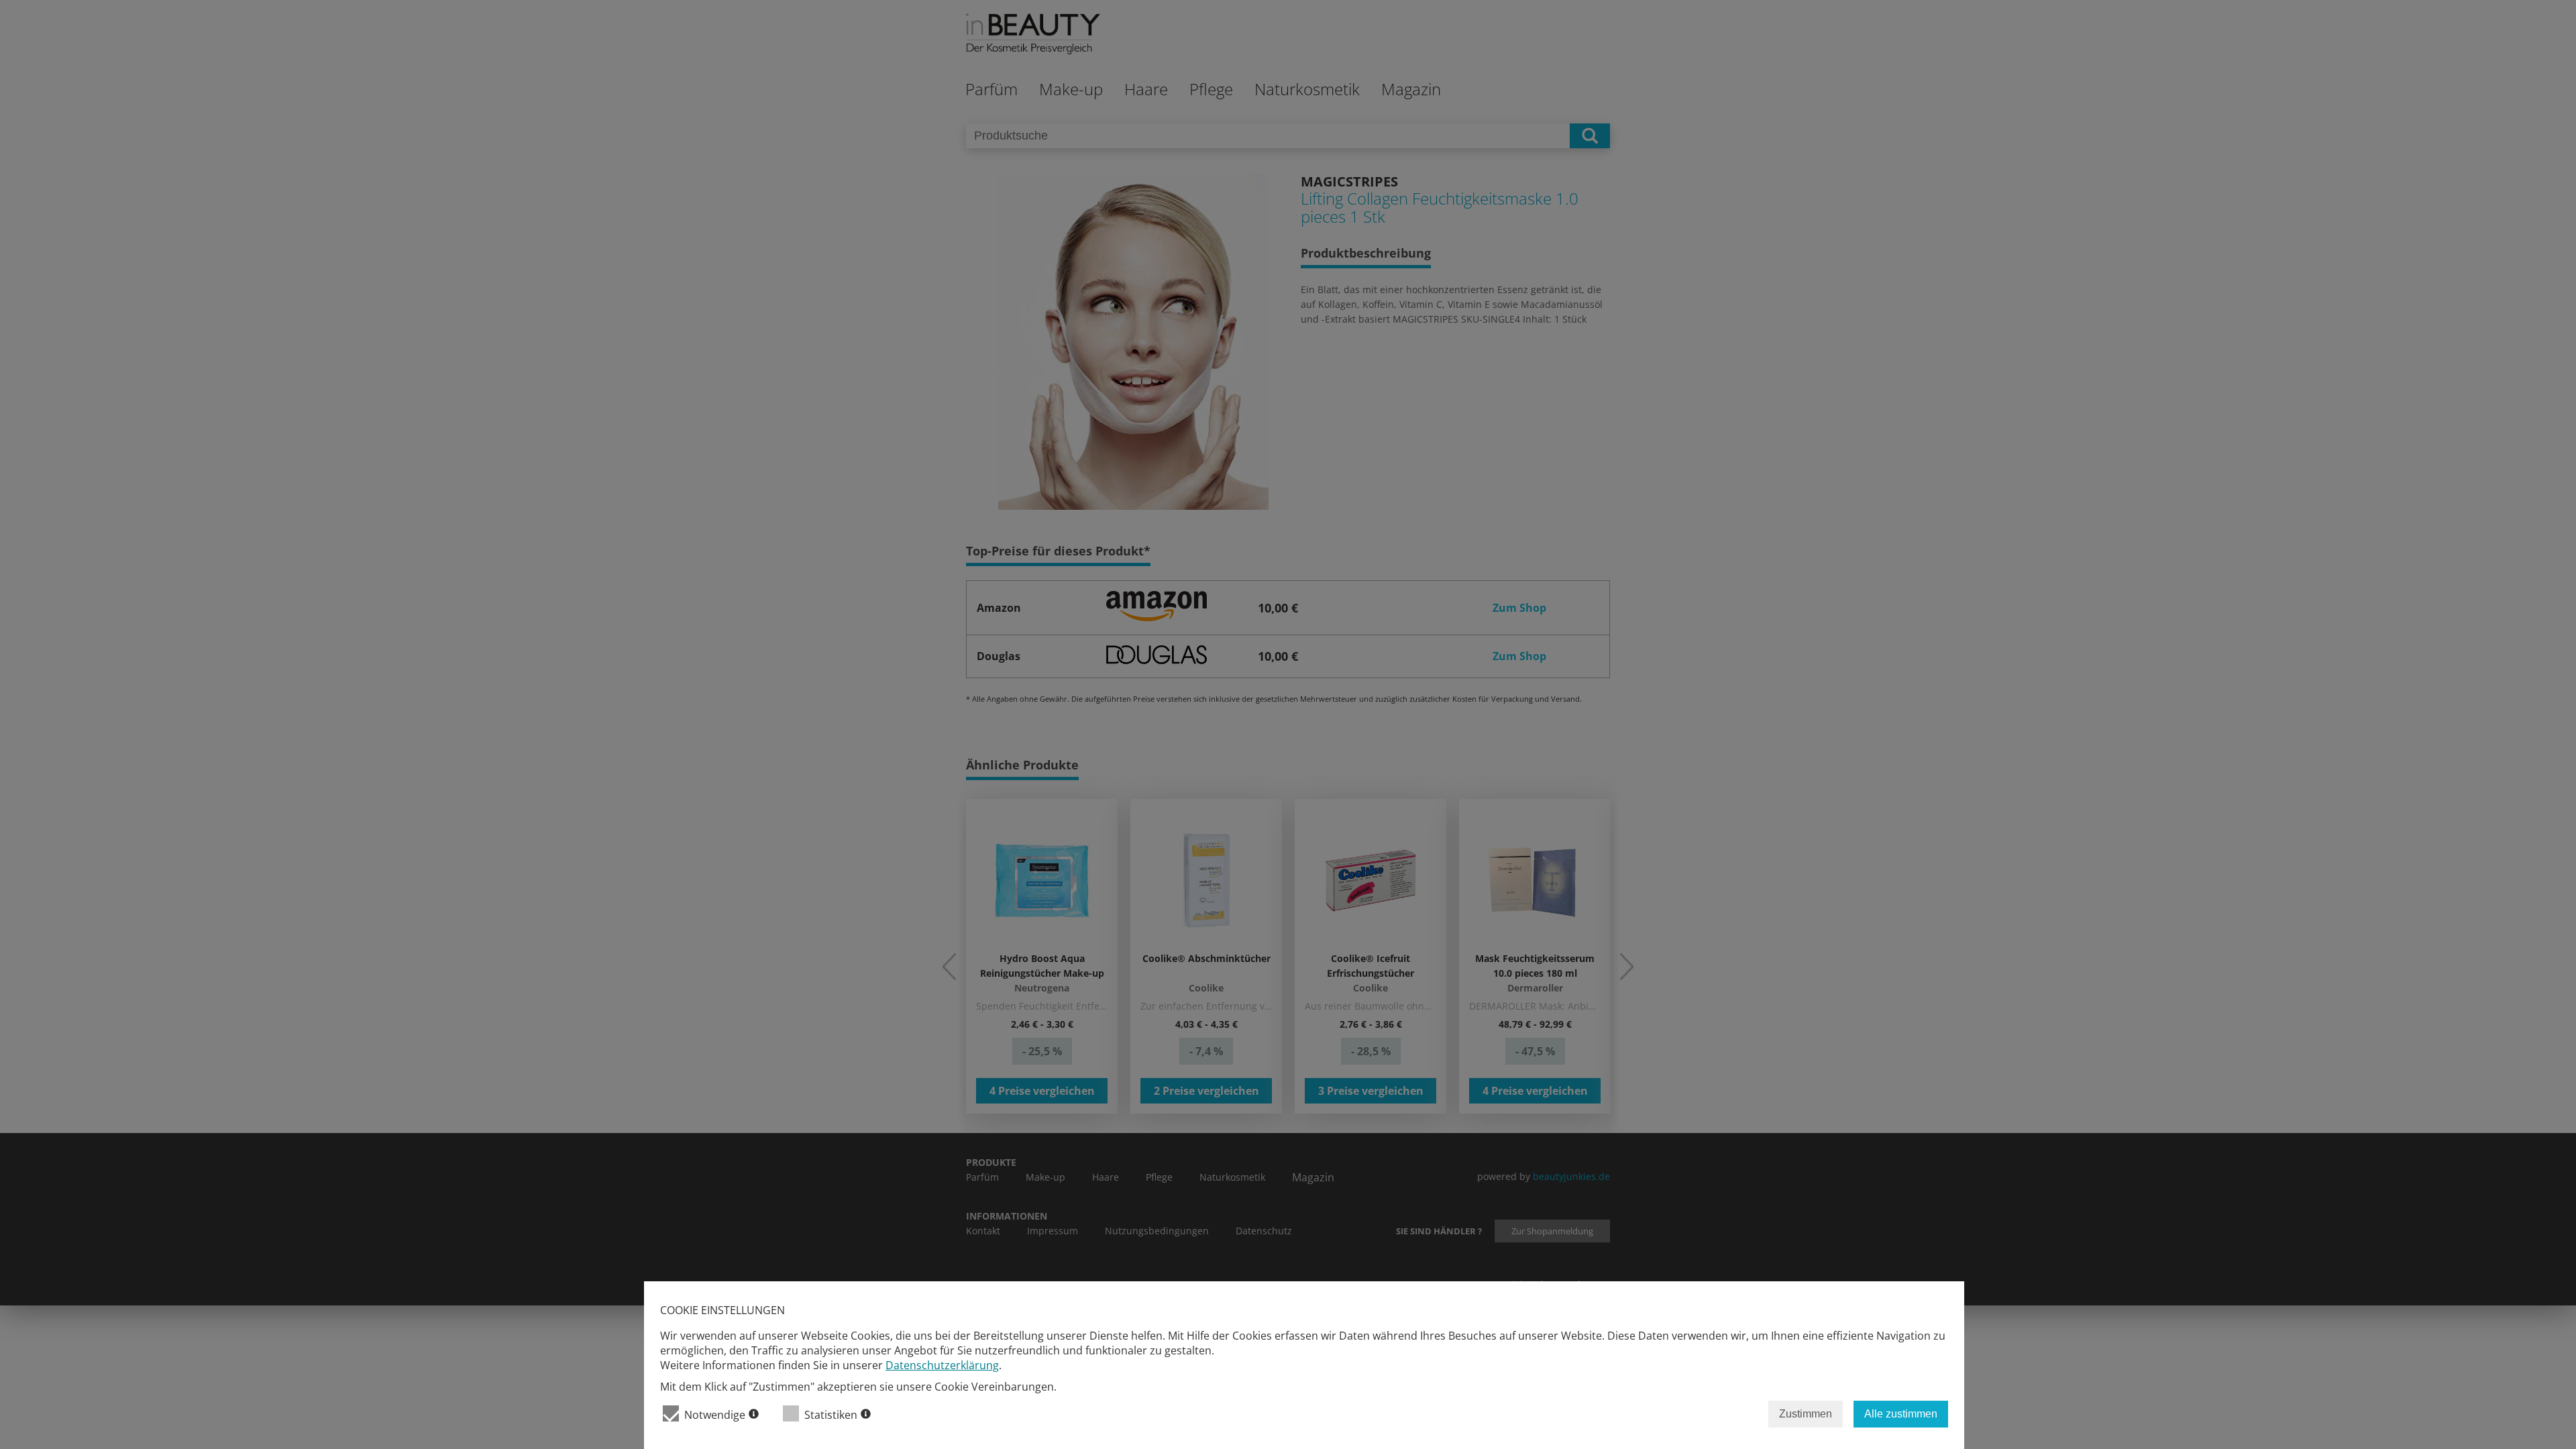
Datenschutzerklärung (942, 1365)
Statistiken (831, 1415)
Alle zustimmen (1901, 1414)
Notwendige (715, 1415)
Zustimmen (1806, 1414)
